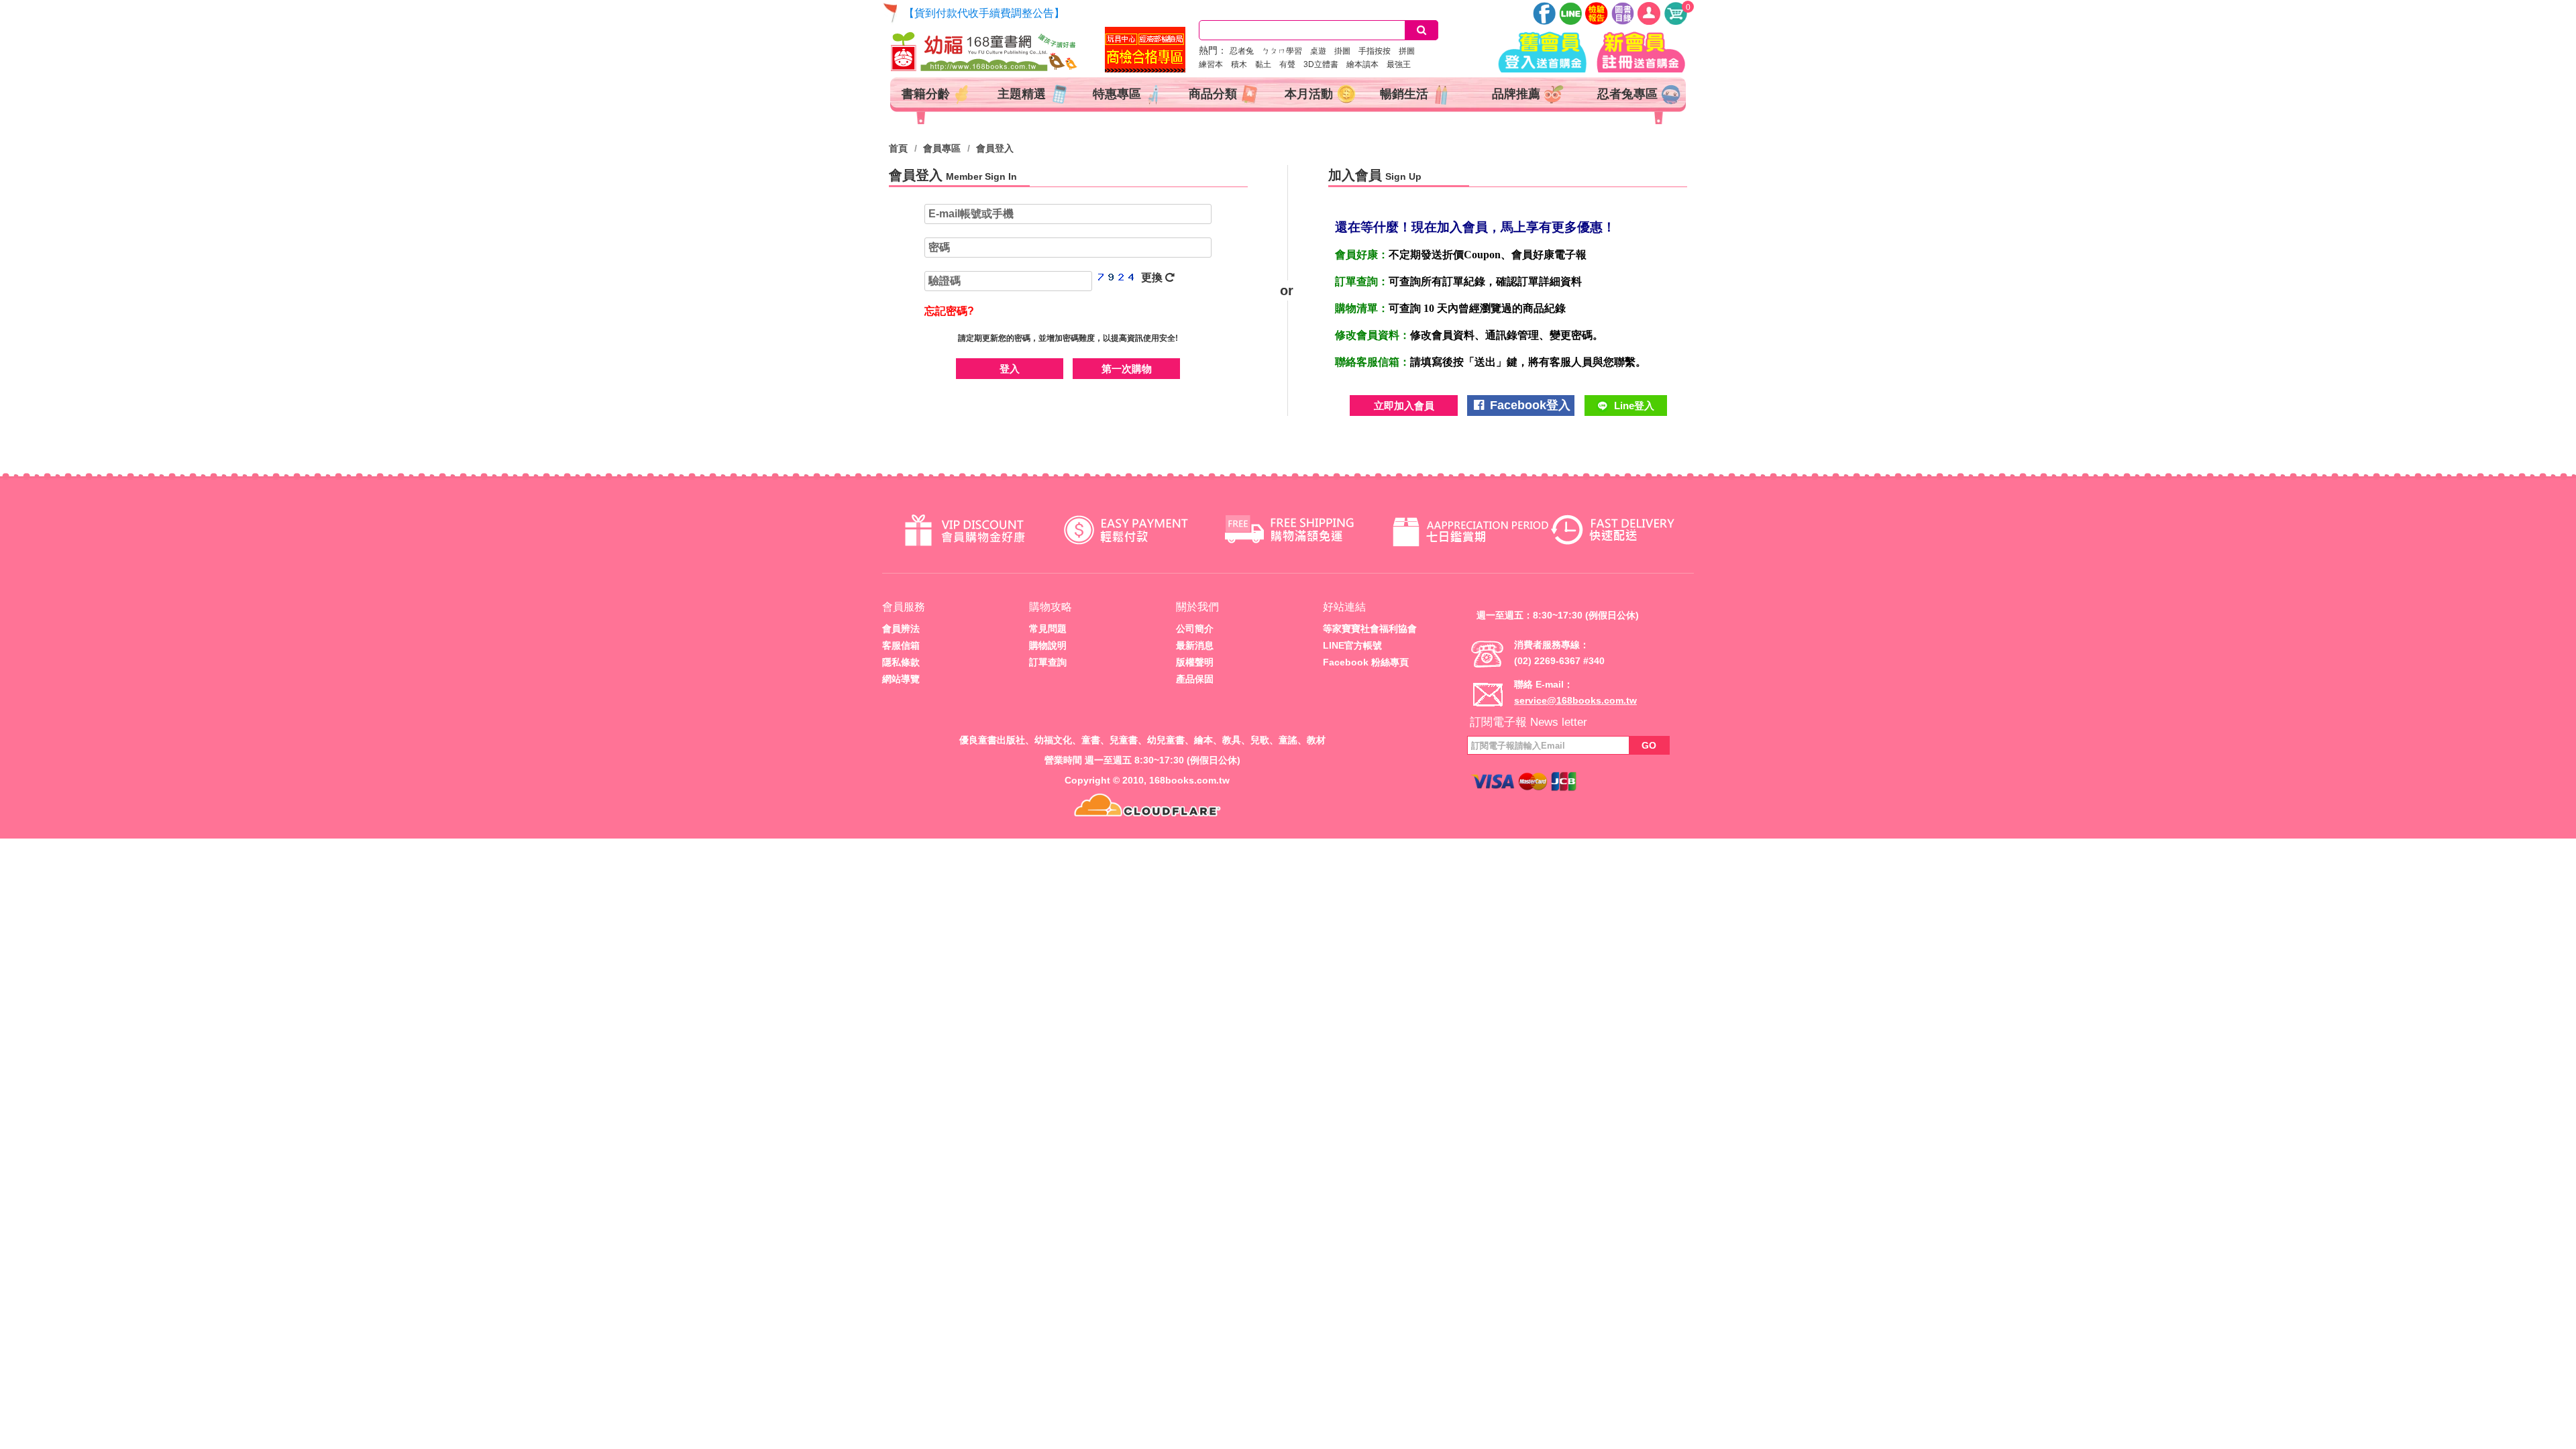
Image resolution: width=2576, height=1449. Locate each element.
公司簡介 (1195, 629)
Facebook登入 (1528, 405)
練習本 (1215, 64)
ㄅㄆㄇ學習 (1286, 51)
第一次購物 (1127, 369)
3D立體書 (1325, 64)
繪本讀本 (1366, 64)
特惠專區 (1119, 94)
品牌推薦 (1518, 94)
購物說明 (1048, 645)
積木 (1243, 64)
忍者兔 (1246, 51)
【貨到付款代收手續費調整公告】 (984, 13)
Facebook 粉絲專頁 (1366, 662)
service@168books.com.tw (1575, 700)
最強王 (1403, 64)
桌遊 (1322, 51)
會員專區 (942, 148)
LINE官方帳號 (1352, 645)
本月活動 (1310, 94)
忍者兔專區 (1629, 94)
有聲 (1291, 64)
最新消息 (1195, 645)
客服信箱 (901, 645)
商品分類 (1215, 94)
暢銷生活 (1406, 94)
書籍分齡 (927, 94)
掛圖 (1346, 51)
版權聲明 (1195, 662)
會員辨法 (901, 629)
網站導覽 (901, 679)
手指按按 (1379, 51)
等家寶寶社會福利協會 (1370, 629)
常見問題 (1048, 629)
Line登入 (1633, 406)
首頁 (898, 148)
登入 (1010, 369)
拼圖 (1411, 51)
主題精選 (1023, 94)
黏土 (1267, 64)
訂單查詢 (1048, 662)
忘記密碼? (949, 311)
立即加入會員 (1404, 406)
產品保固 (1195, 679)
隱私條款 (901, 662)
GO (1649, 745)
